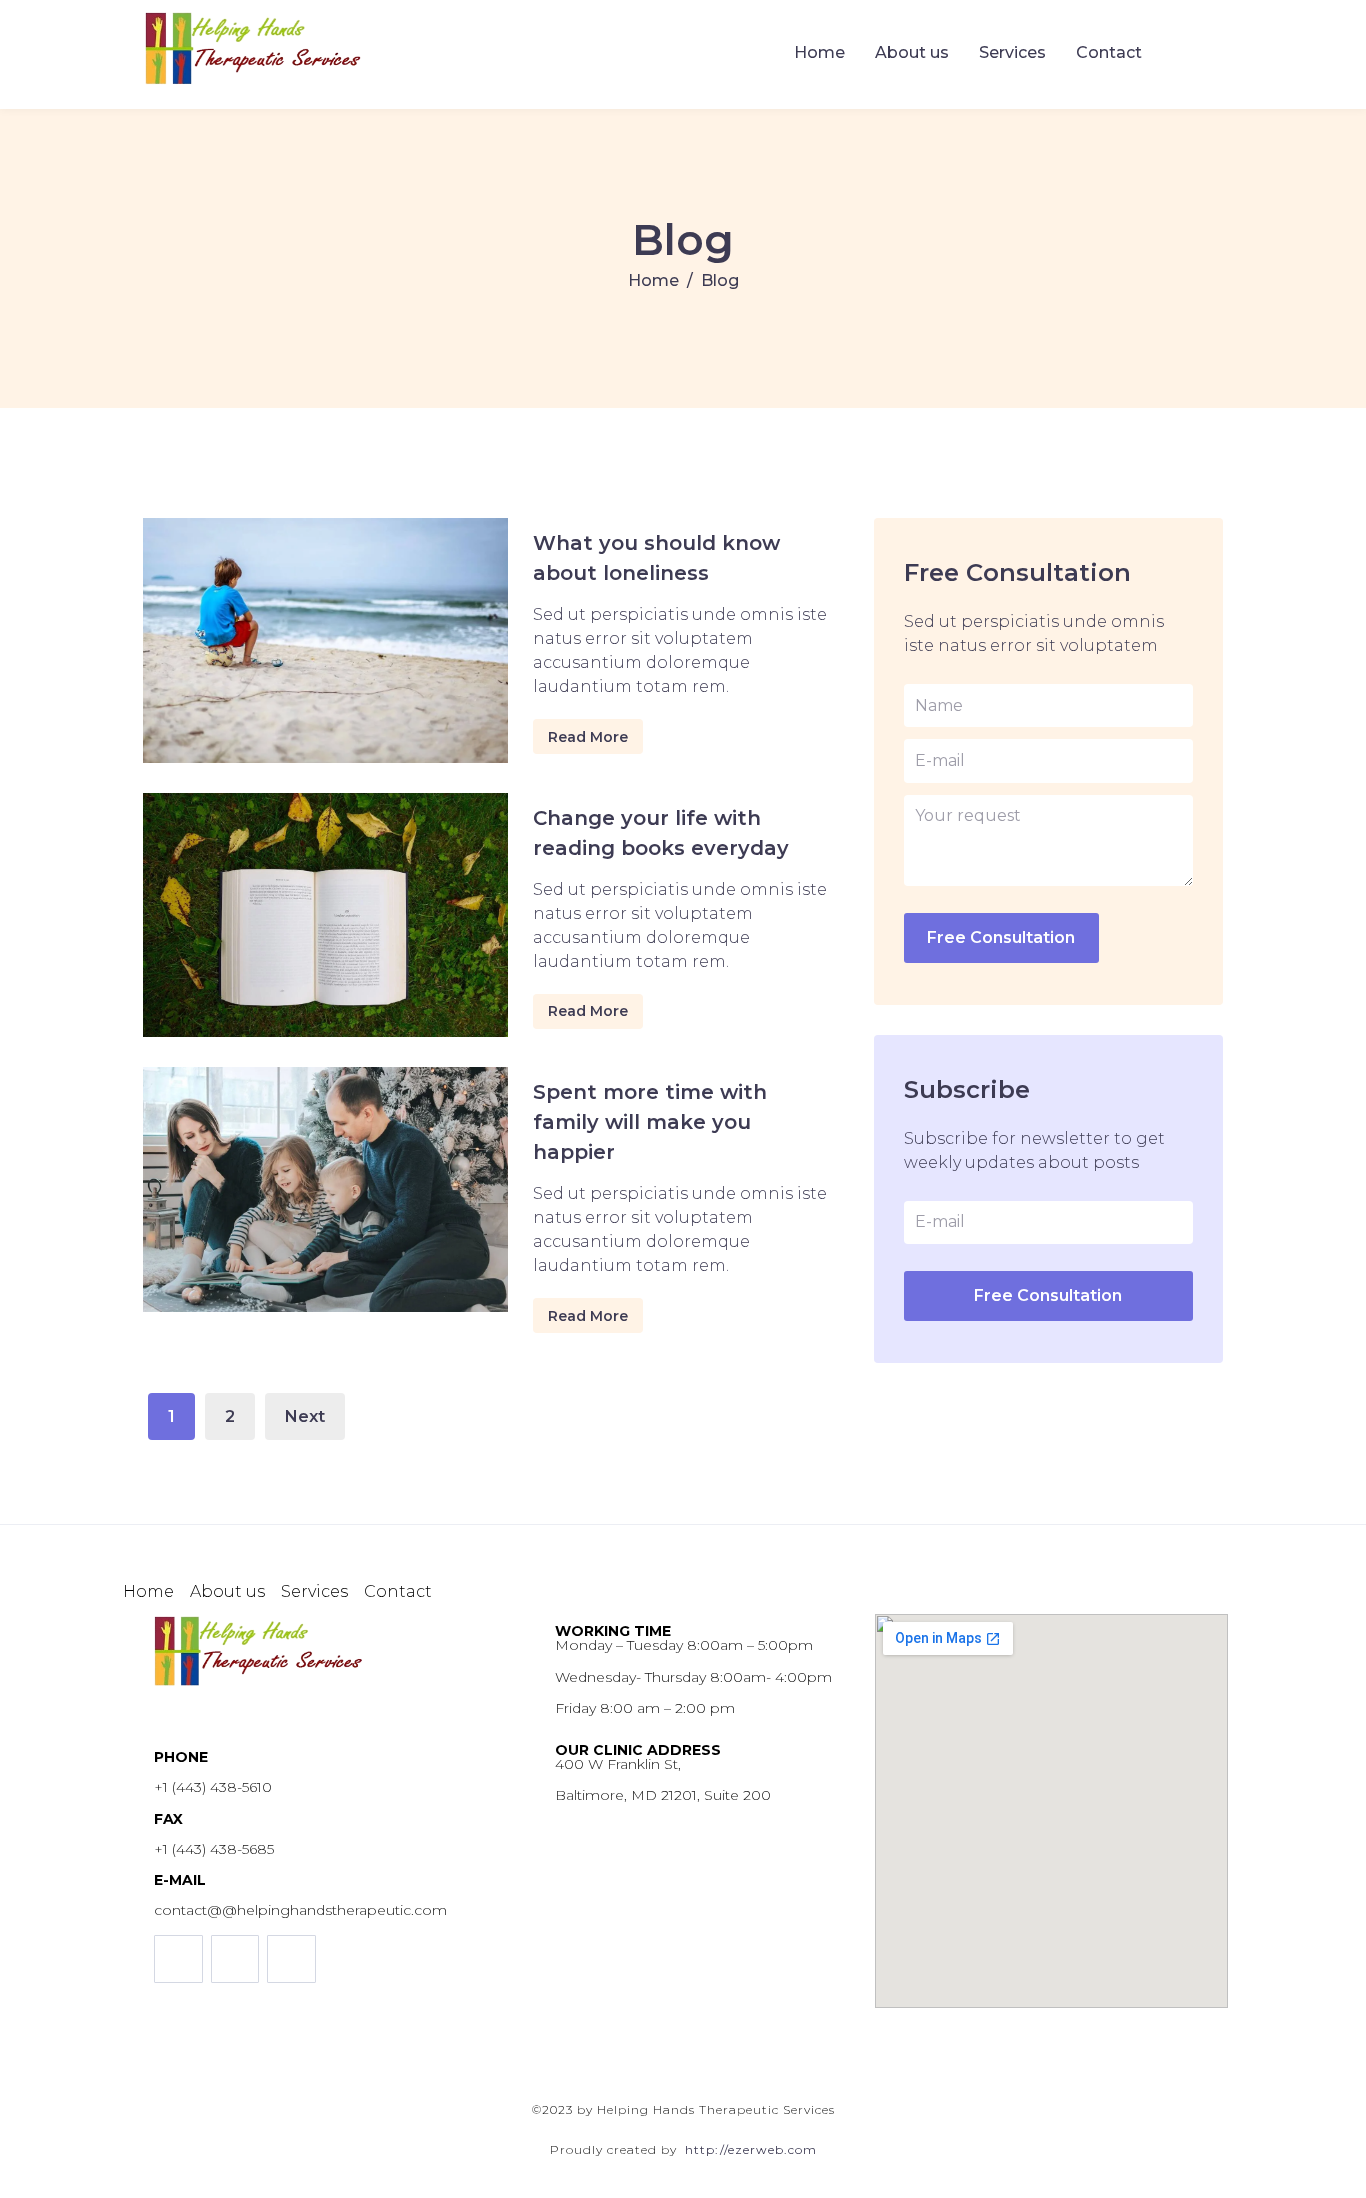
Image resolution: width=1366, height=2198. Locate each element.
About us (912, 52)
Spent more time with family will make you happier (650, 1122)
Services (1012, 52)
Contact (1109, 52)
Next (305, 1416)
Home (819, 52)
